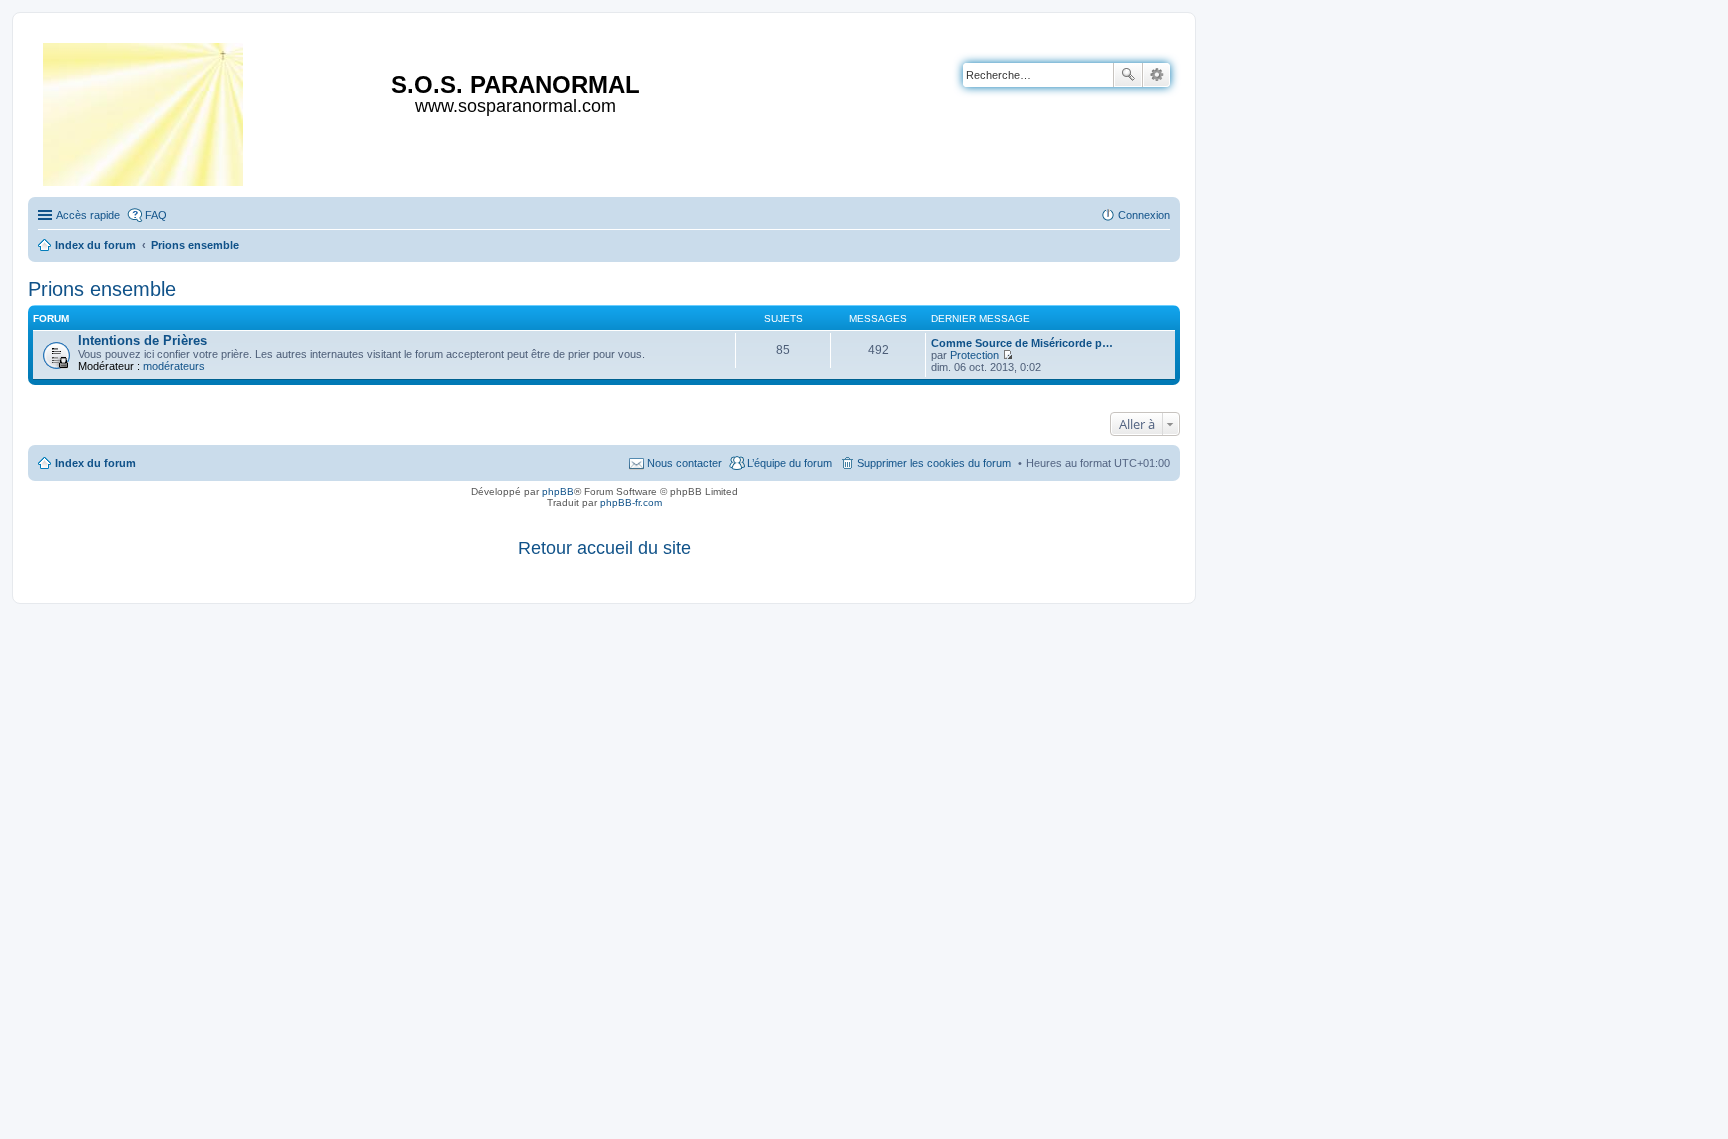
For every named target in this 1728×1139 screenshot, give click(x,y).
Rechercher (1128, 75)
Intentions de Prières (142, 340)
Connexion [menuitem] (1144, 215)
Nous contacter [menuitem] (684, 463)
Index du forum (95, 463)
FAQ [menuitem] (156, 215)
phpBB (558, 491)
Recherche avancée (1156, 75)
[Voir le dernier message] (1007, 355)
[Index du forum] (144, 110)
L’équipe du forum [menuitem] (789, 463)
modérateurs (174, 366)
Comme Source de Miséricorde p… (1022, 343)
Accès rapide (88, 215)
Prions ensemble (102, 289)
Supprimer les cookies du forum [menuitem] (934, 463)
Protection (974, 355)
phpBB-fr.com (631, 502)
